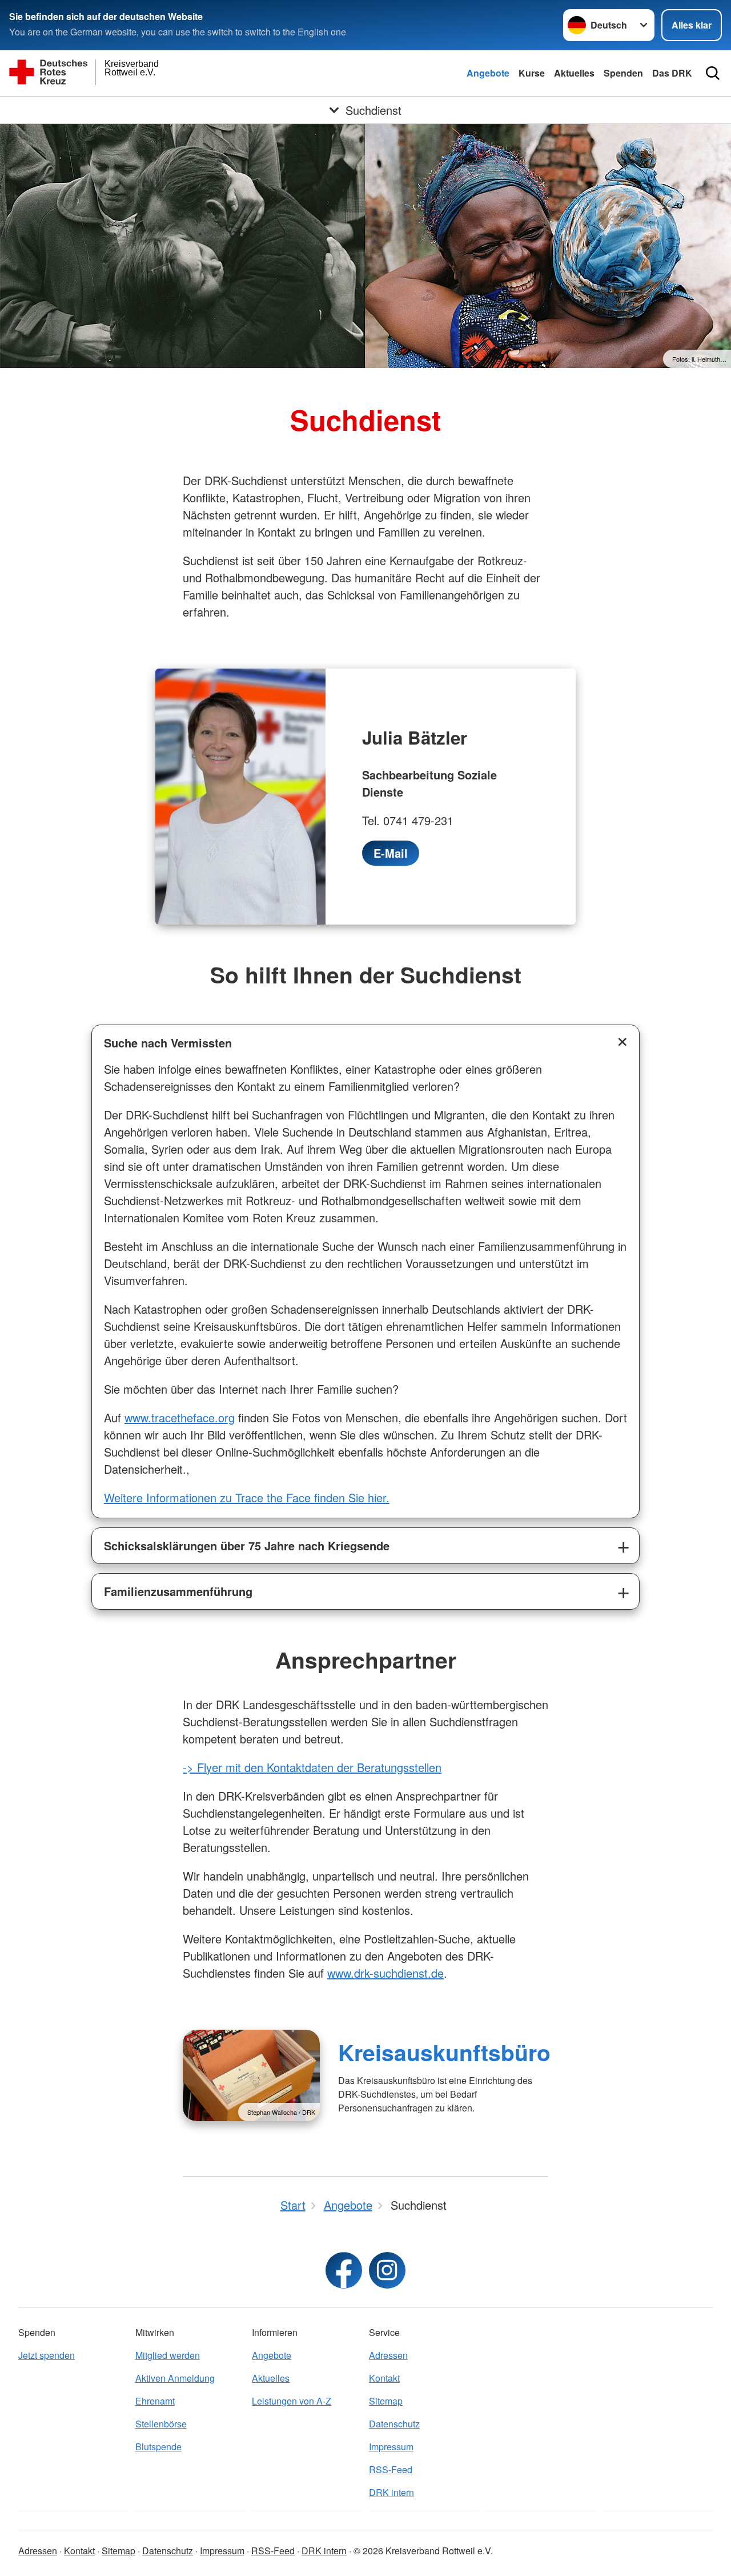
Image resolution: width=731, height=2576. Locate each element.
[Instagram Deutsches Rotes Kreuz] (387, 2270)
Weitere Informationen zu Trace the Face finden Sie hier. (247, 1497)
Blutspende (158, 2447)
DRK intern (391, 2492)
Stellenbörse (161, 2424)
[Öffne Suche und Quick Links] (713, 73)
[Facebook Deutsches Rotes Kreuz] (344, 2270)
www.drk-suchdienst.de (385, 1973)
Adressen (388, 2355)
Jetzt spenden (47, 2355)
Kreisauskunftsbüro (444, 2052)
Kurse (532, 73)
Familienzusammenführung (178, 1591)
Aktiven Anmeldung (175, 2378)
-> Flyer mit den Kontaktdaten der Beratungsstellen (312, 1767)
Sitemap (386, 2401)
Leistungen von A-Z (292, 2401)
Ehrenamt (155, 2401)
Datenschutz (394, 2424)
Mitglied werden (168, 2355)
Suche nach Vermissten (168, 1043)
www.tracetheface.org (180, 1417)
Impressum (391, 2447)
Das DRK (672, 73)
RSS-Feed (391, 2469)
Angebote (488, 73)
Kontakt (384, 2378)
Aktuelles (574, 73)
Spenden (623, 73)
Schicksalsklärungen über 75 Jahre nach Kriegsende (247, 1545)
